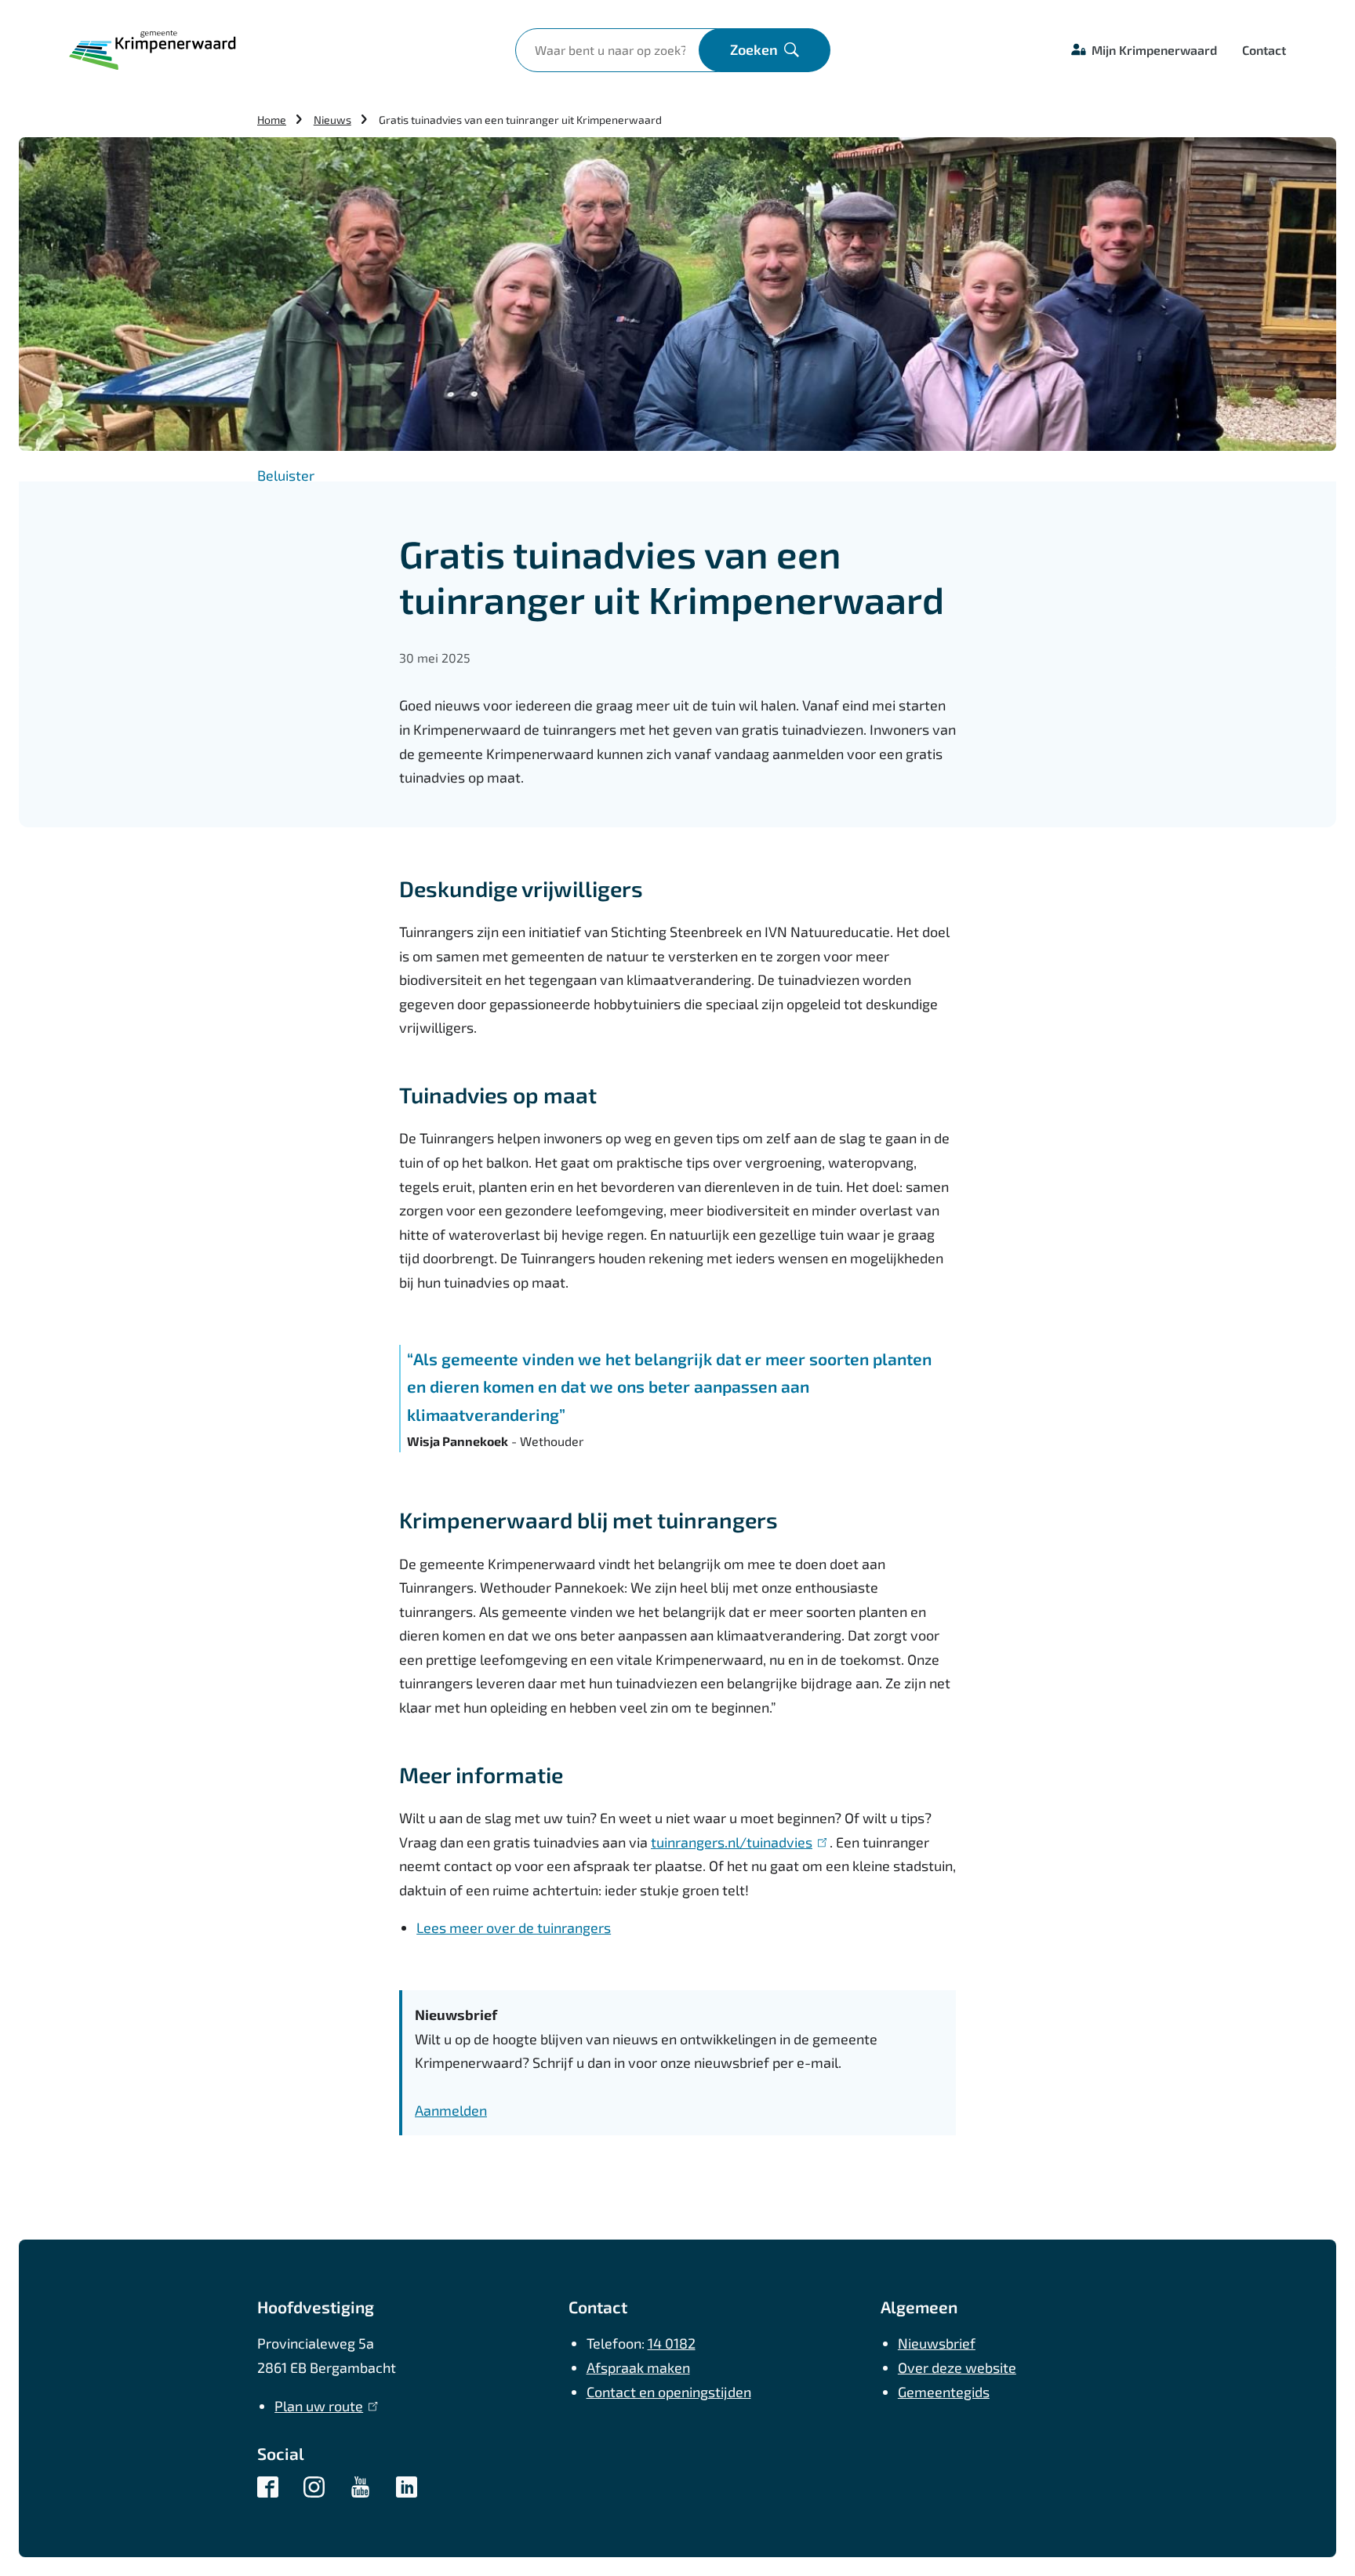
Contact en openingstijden (669, 2392)
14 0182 (672, 2343)
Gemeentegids (944, 2392)
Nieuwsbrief (937, 2343)
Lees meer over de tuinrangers (514, 1927)
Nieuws (332, 120)
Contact (1264, 50)
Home (272, 120)
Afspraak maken (638, 2367)
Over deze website (957, 2367)
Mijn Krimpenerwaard (1154, 50)
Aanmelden (451, 2110)
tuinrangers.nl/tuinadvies (736, 1842)
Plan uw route (323, 2406)
